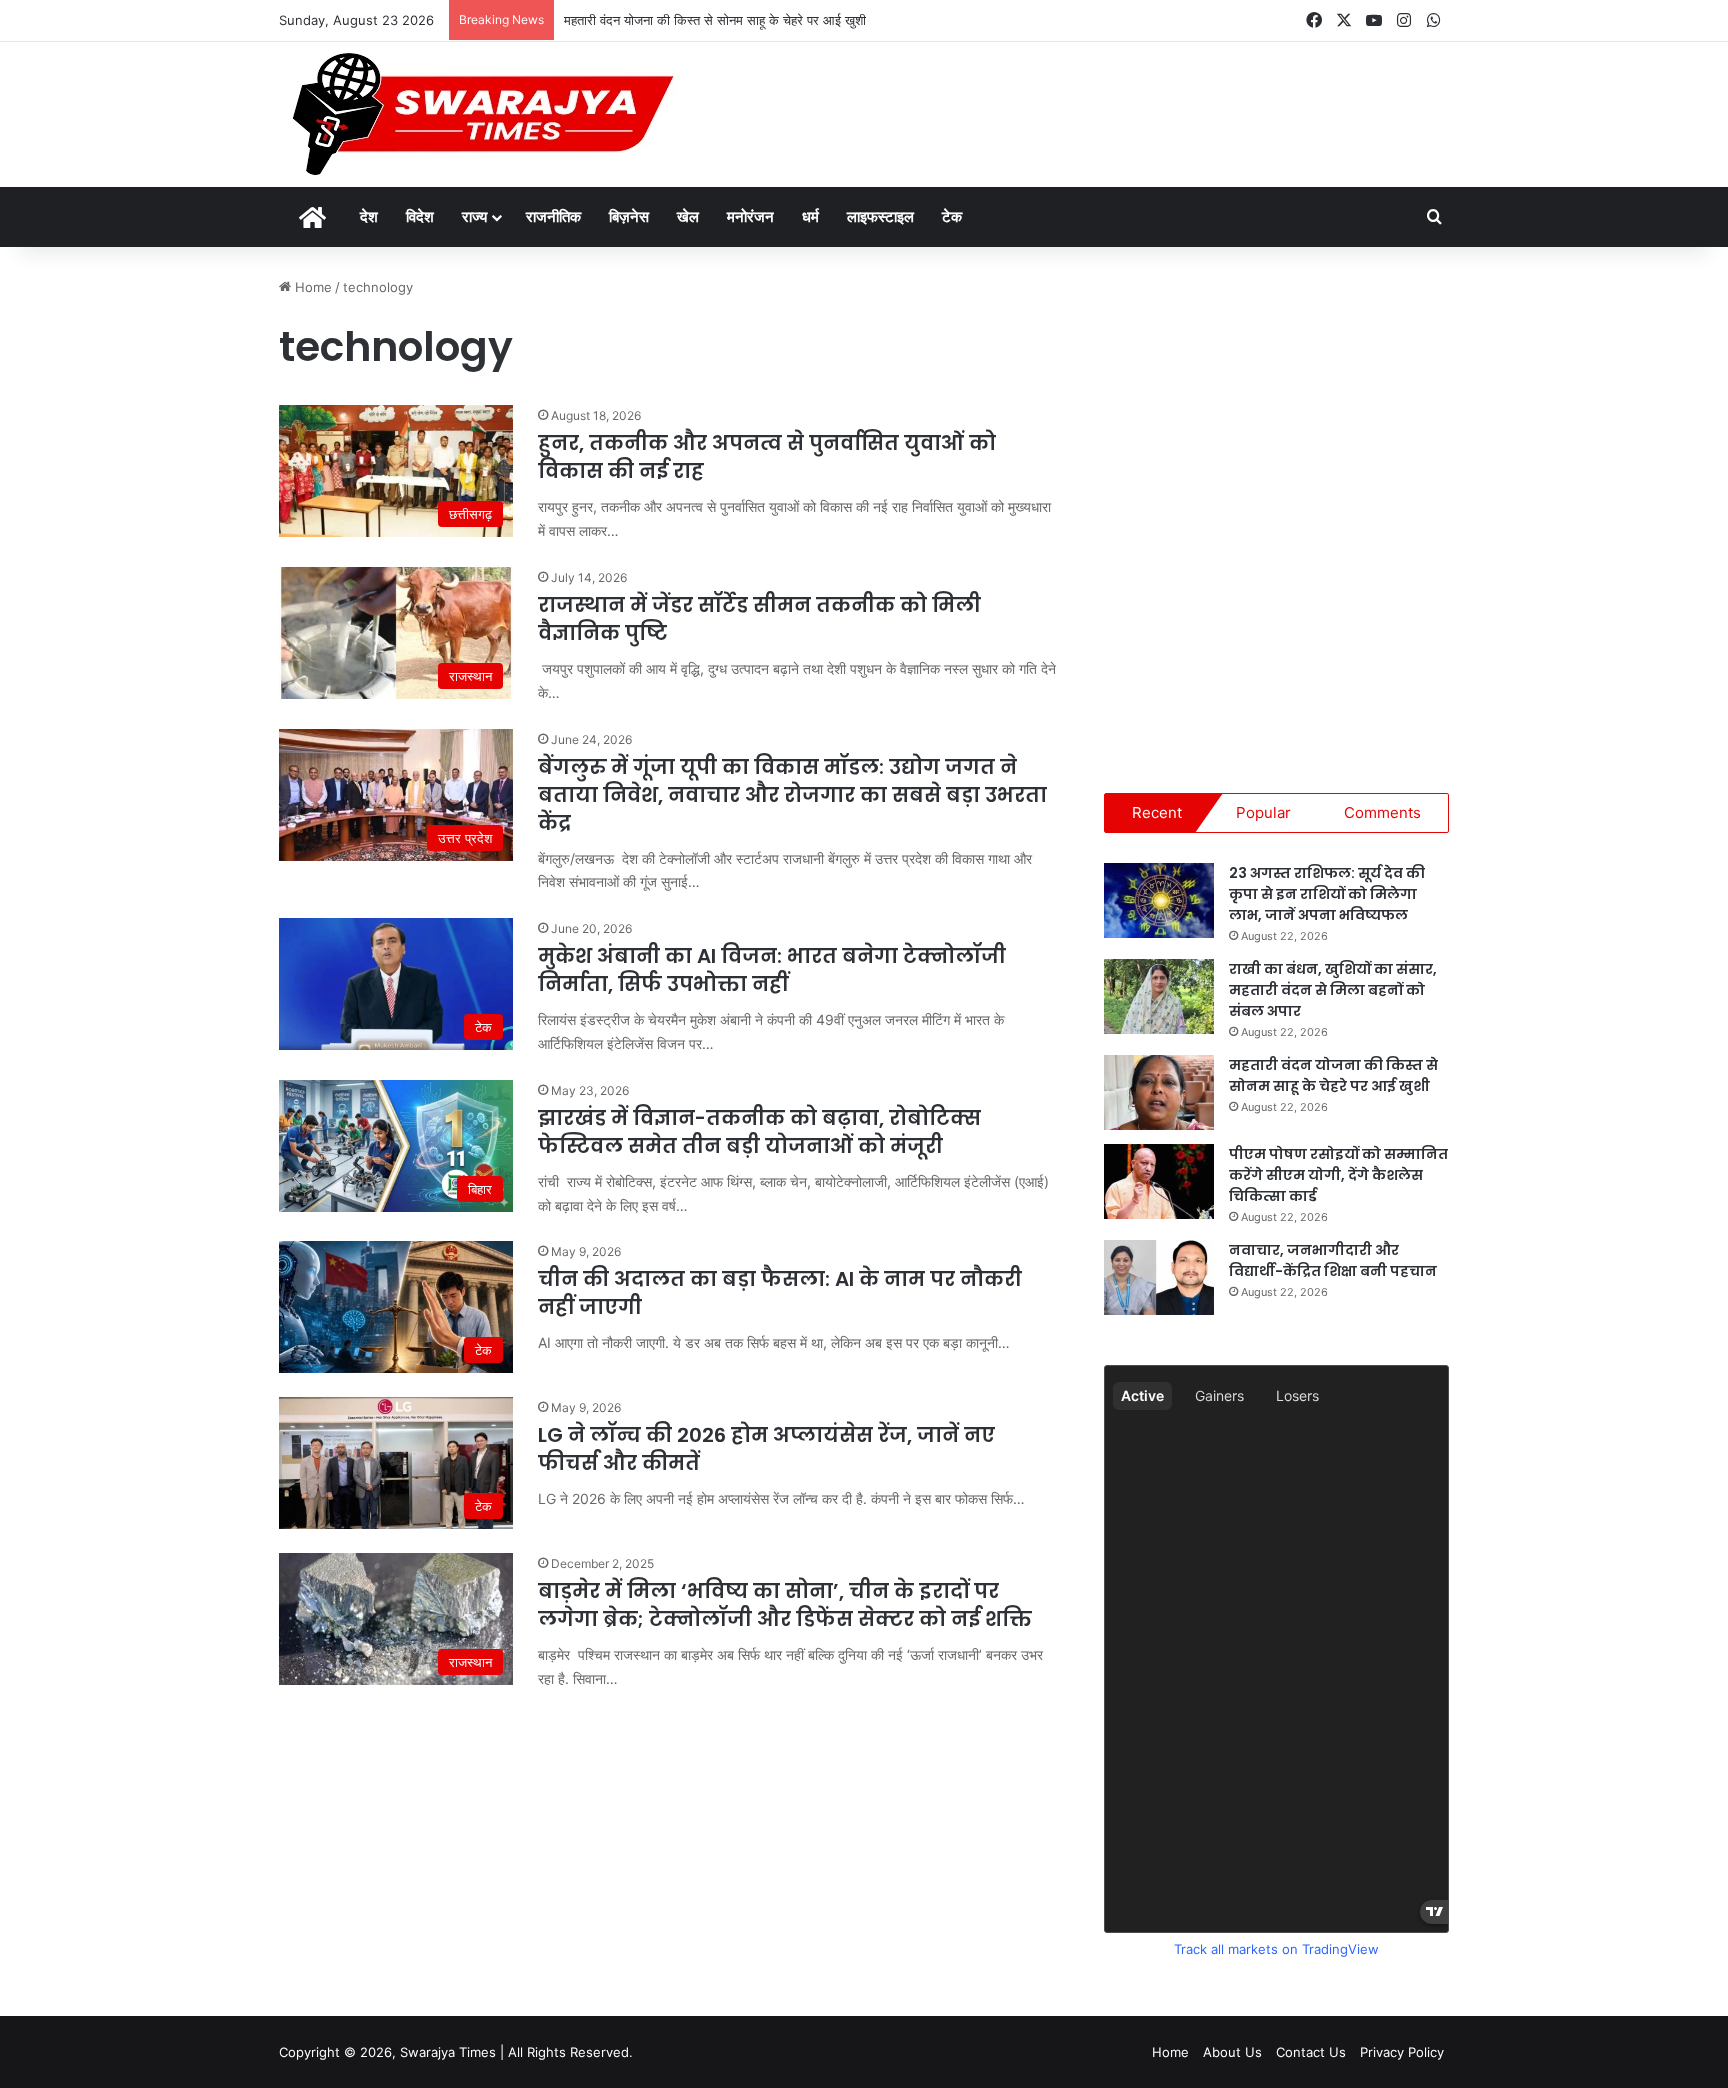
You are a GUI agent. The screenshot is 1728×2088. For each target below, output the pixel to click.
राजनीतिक (553, 216)
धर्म (810, 216)
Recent (1157, 812)
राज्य (474, 216)
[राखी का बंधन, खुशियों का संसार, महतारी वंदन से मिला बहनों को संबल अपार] (1159, 996)
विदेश (420, 216)
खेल (688, 216)
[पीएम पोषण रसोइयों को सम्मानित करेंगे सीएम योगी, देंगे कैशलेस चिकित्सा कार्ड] (1159, 1181)
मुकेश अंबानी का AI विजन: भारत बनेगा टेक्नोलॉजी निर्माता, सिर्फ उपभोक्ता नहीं (772, 970)
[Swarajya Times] (480, 114)
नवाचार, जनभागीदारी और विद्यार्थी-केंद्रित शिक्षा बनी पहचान (1333, 1260)
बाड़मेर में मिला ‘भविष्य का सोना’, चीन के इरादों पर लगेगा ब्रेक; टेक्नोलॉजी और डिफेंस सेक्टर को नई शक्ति (785, 1605)
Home (311, 287)
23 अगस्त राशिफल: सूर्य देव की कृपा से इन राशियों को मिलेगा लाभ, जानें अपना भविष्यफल (1327, 894)
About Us (1232, 2052)
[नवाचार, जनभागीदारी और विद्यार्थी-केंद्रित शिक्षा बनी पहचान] (1159, 1277)
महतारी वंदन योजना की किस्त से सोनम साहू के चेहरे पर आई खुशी (715, 20)
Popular (1263, 812)
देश (369, 216)
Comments (1382, 812)
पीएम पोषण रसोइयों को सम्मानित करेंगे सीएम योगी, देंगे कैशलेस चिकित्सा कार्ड (1338, 1175)
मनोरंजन (750, 216)
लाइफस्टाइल (880, 216)
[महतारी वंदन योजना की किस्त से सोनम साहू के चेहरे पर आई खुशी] (1159, 1092)
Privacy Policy (1402, 2052)
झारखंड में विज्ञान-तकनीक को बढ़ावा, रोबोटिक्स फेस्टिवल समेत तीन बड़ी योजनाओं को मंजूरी (759, 1132)
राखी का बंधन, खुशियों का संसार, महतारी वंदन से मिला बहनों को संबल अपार (1333, 990)
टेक (952, 216)
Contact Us (1311, 2052)
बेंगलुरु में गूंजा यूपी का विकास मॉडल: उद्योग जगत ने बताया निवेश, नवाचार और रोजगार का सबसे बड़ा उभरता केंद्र (792, 795)
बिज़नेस (629, 216)
